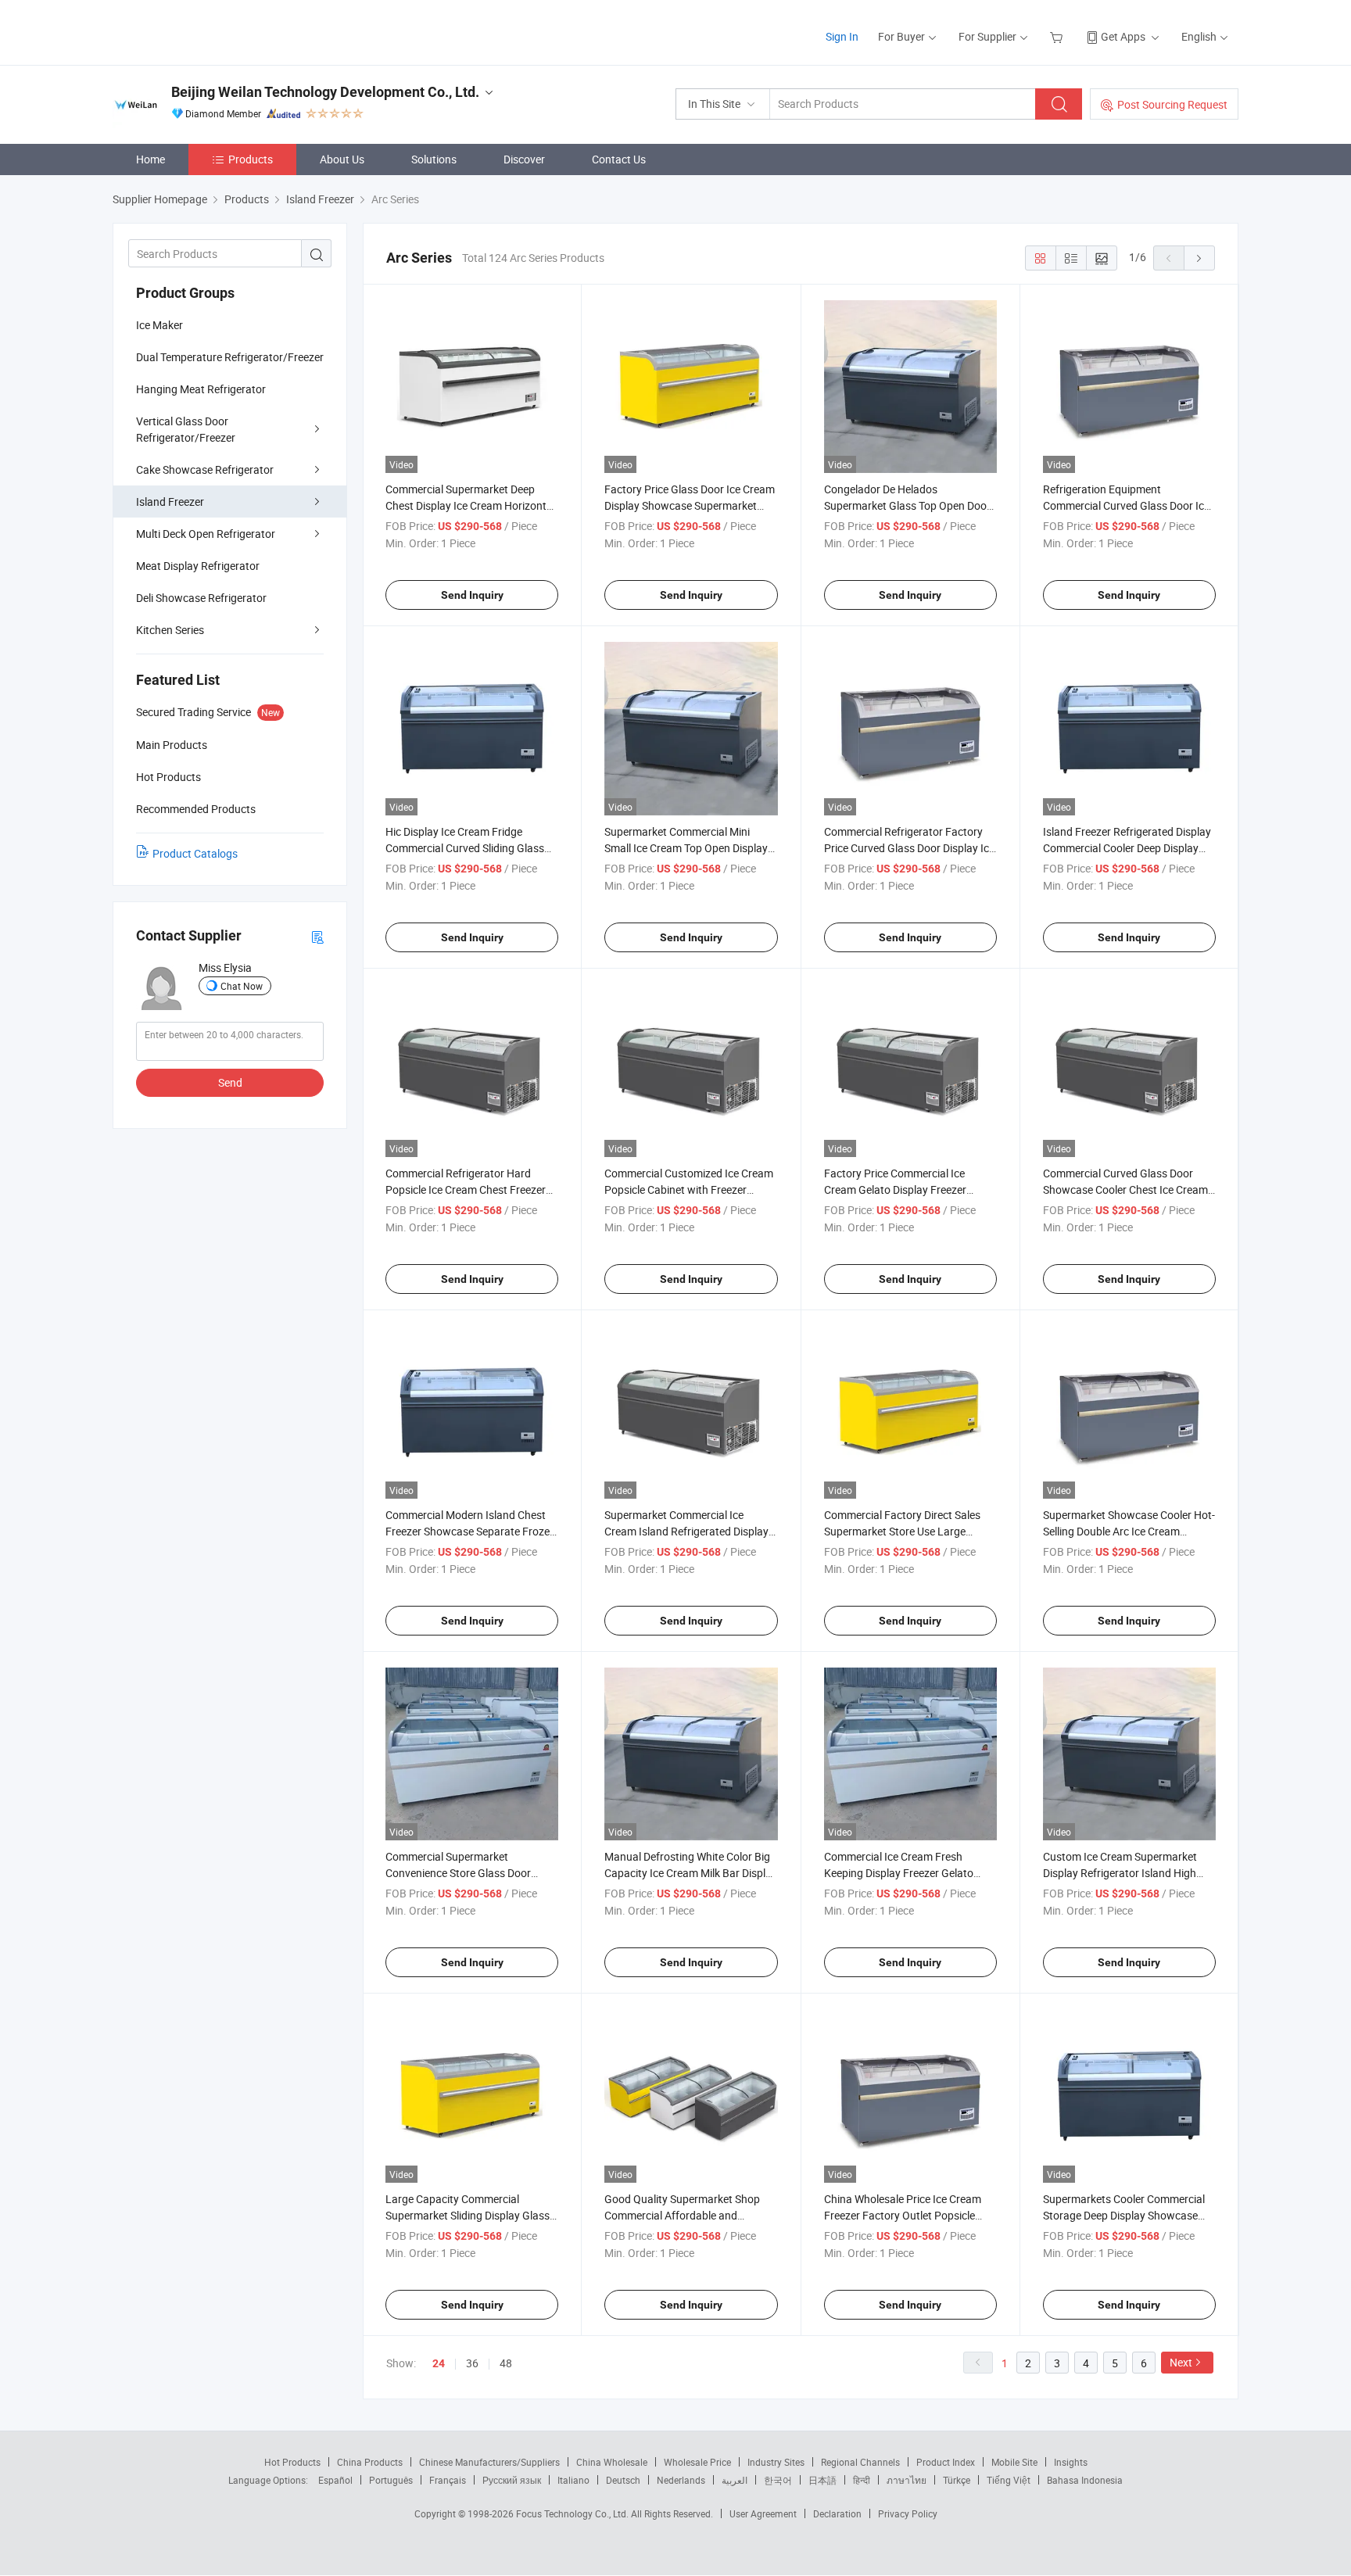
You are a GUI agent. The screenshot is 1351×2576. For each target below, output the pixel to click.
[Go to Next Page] (1199, 258)
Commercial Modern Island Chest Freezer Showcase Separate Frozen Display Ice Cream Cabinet (471, 1531)
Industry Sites (776, 2462)
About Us (342, 159)
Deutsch (623, 2480)
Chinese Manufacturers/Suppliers (489, 2462)
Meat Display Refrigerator (198, 566)
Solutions (434, 159)
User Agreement (763, 2513)
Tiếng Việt (1009, 2480)
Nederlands (681, 2480)
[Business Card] (317, 936)
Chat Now (242, 986)
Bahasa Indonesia (1085, 2480)
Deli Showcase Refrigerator (201, 598)
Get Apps (1123, 36)
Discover (524, 159)
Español (335, 2480)
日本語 (822, 2480)
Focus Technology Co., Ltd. (573, 2513)
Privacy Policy (908, 2513)
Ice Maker (159, 325)
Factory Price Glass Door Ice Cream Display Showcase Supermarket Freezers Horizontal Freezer (690, 505)
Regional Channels (860, 2462)
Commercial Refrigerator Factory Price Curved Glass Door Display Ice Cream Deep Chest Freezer (909, 848)
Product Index (946, 2462)
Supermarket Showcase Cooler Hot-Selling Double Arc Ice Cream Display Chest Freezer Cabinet (1129, 1531)
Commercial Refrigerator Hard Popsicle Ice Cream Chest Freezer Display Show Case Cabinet (466, 1189)
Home (151, 159)
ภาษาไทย (907, 2480)
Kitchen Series (170, 630)
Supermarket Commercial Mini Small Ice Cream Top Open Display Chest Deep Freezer (686, 848)
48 (506, 2363)
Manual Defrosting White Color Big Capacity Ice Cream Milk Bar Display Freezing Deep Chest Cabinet (691, 1873)
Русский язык (512, 2480)
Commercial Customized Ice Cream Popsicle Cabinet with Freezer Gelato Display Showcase (689, 1189)
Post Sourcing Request (1172, 104)
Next (1181, 2362)
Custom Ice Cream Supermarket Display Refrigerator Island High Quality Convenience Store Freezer (1125, 1873)
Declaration (837, 2513)
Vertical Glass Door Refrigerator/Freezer (186, 429)
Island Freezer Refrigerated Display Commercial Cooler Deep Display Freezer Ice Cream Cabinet (1127, 848)
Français (448, 2480)
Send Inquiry (472, 595)
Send (230, 1082)
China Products (370, 2462)
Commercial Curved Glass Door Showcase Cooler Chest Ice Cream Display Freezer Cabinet (1125, 1189)
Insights (1071, 2462)
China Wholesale (612, 2462)
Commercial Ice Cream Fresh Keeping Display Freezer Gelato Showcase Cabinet (899, 1873)
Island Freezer (170, 502)
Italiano (573, 2480)
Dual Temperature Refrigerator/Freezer (230, 357)
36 (472, 2363)
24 (439, 2363)
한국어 (778, 2480)
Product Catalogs (195, 853)
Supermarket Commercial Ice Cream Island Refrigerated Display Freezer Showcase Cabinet (686, 1531)
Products (251, 159)
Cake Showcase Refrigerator (205, 469)
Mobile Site (1014, 2462)
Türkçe (957, 2480)
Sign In (842, 36)
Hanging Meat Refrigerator (201, 389)
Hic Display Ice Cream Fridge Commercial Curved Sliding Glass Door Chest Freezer (465, 848)
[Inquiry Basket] (1058, 36)
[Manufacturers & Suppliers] (213, 31)
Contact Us (619, 159)
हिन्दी (862, 2480)
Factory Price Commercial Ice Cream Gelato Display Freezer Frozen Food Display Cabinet (895, 1189)
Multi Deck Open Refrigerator (206, 534)
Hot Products (292, 2462)
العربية (735, 2480)
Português (391, 2480)
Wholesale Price (697, 2462)
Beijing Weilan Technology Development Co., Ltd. (325, 92)
